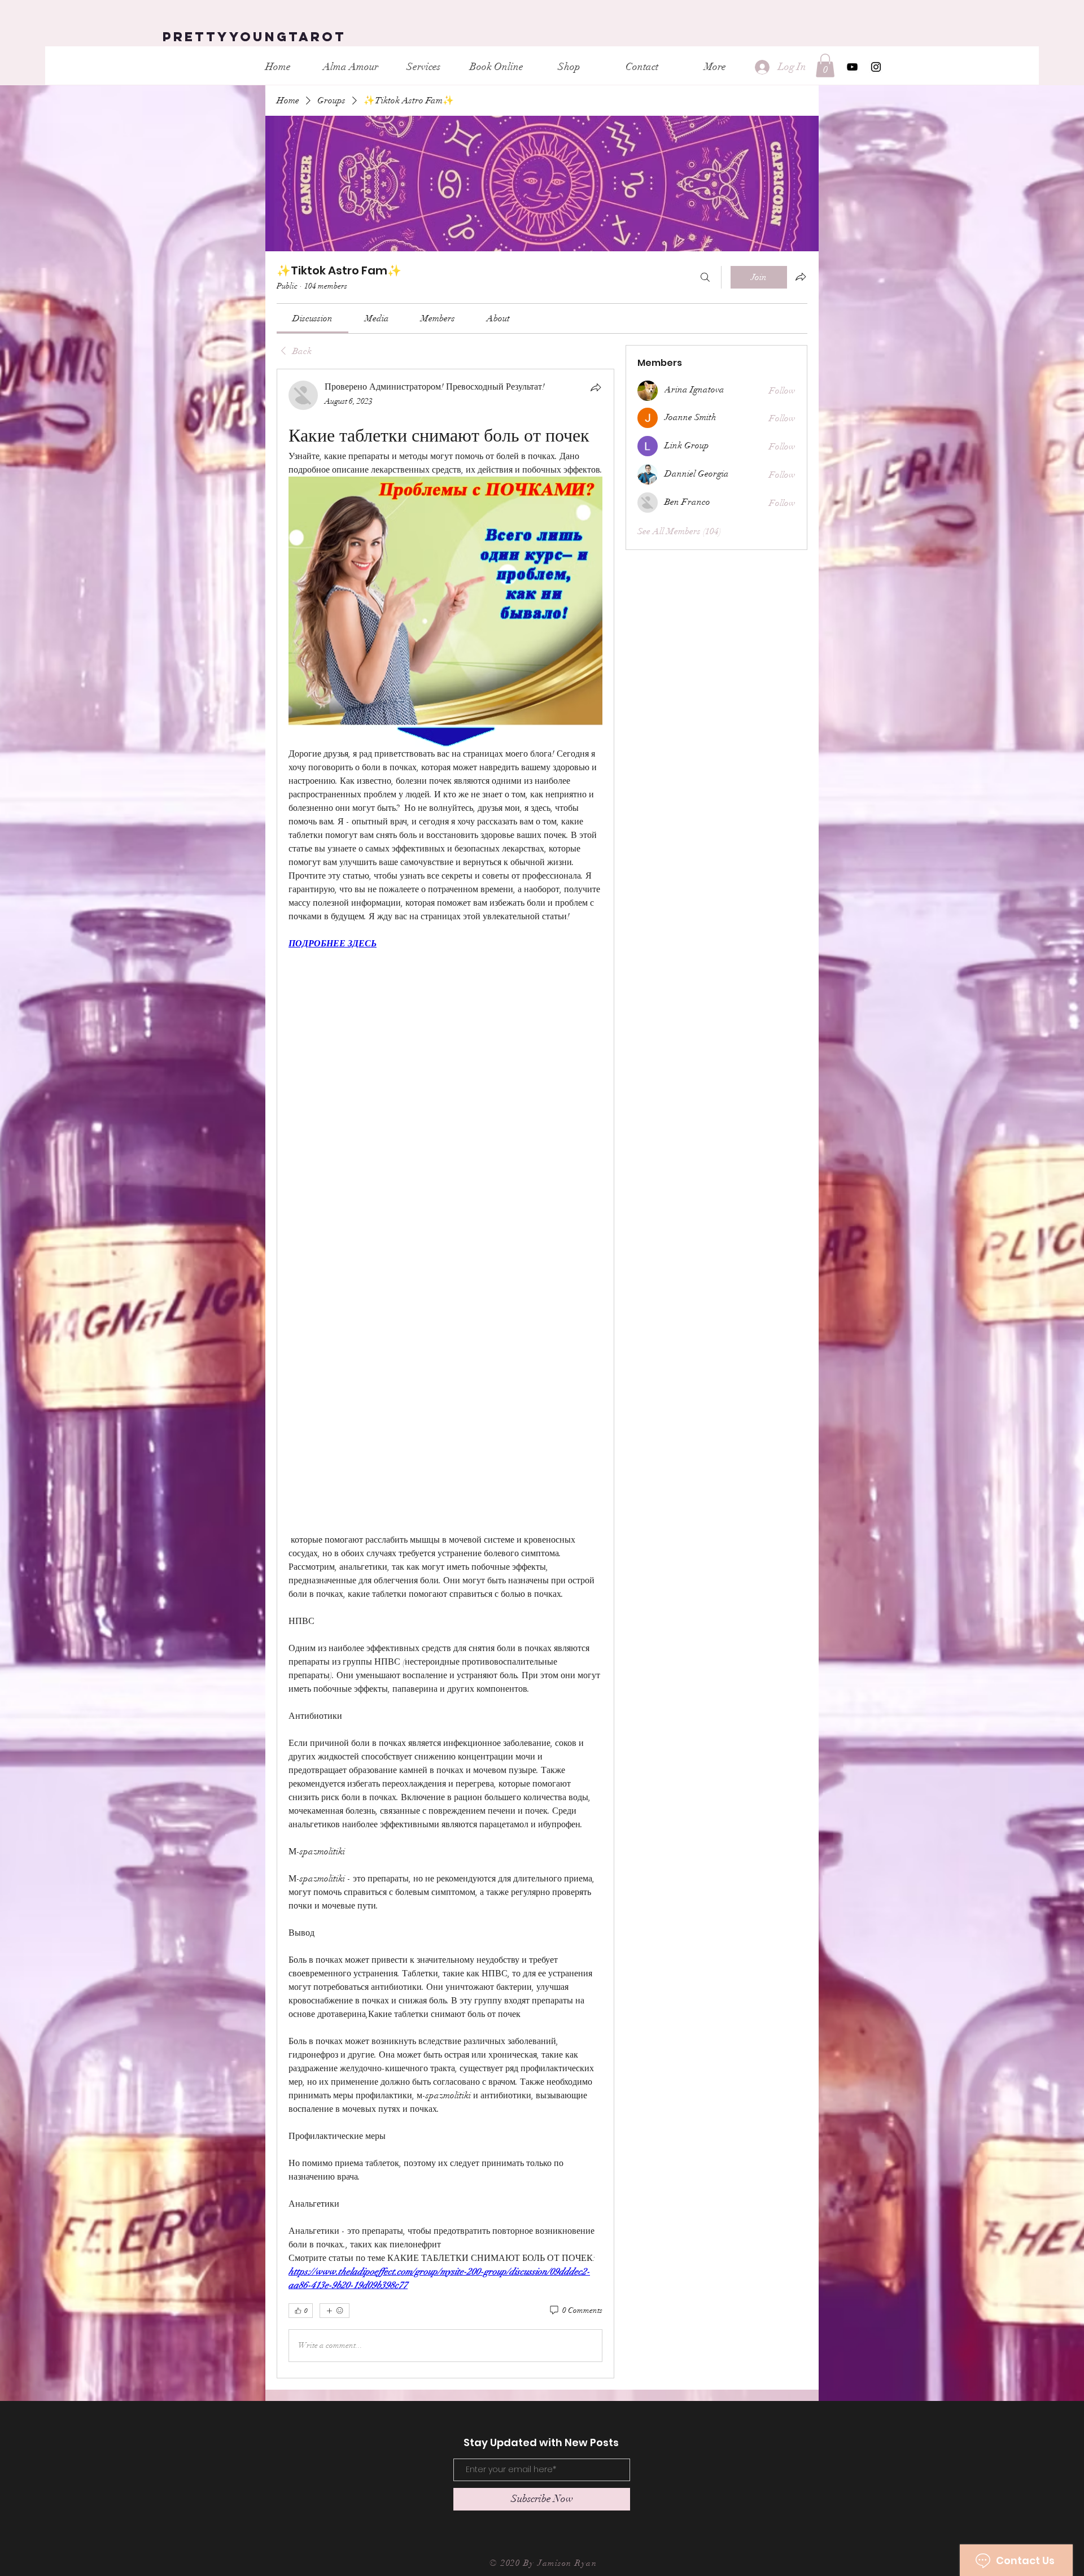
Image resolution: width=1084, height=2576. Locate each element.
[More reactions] (335, 2311)
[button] (825, 66)
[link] (312, 318)
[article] (445, 1373)
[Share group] (801, 277)
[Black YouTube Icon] (852, 67)
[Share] (596, 387)
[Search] (705, 277)
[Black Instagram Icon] (876, 67)
